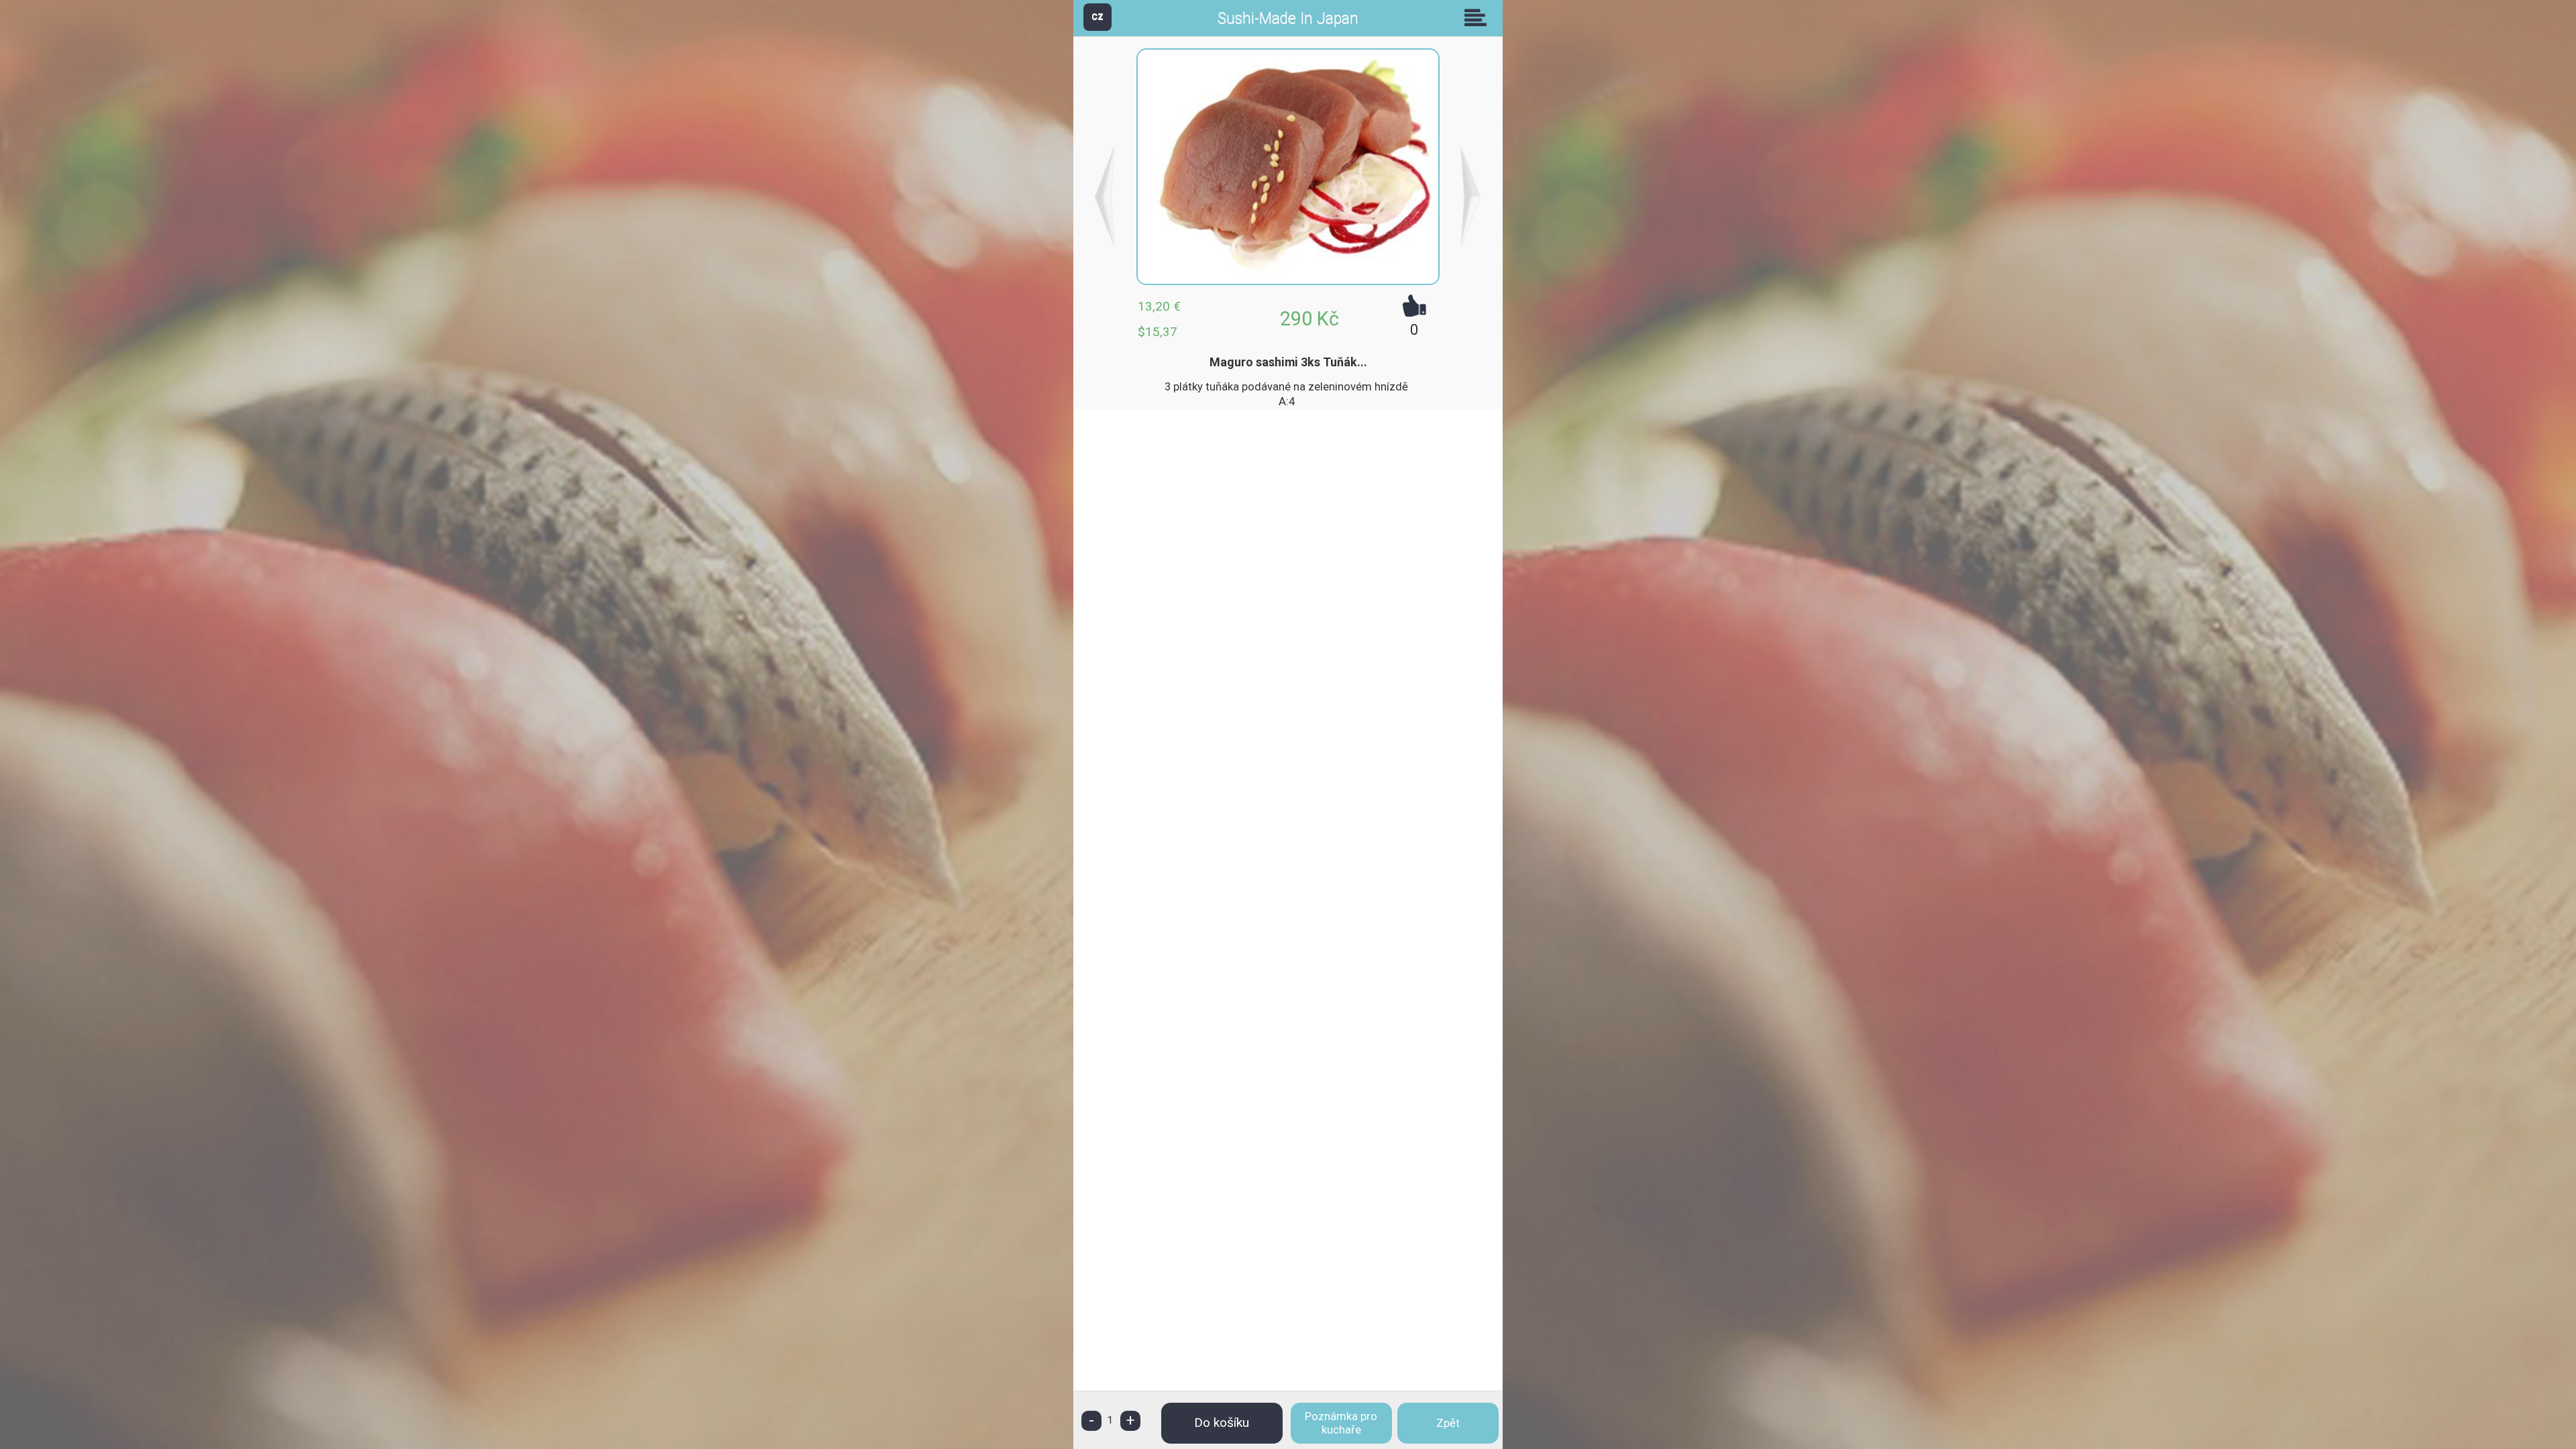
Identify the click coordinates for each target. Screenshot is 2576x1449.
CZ (1097, 16)
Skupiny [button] (1479, 17)
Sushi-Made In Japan (1288, 18)
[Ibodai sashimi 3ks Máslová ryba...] (1471, 197)
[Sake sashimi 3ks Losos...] (1105, 197)
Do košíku (1222, 1423)
